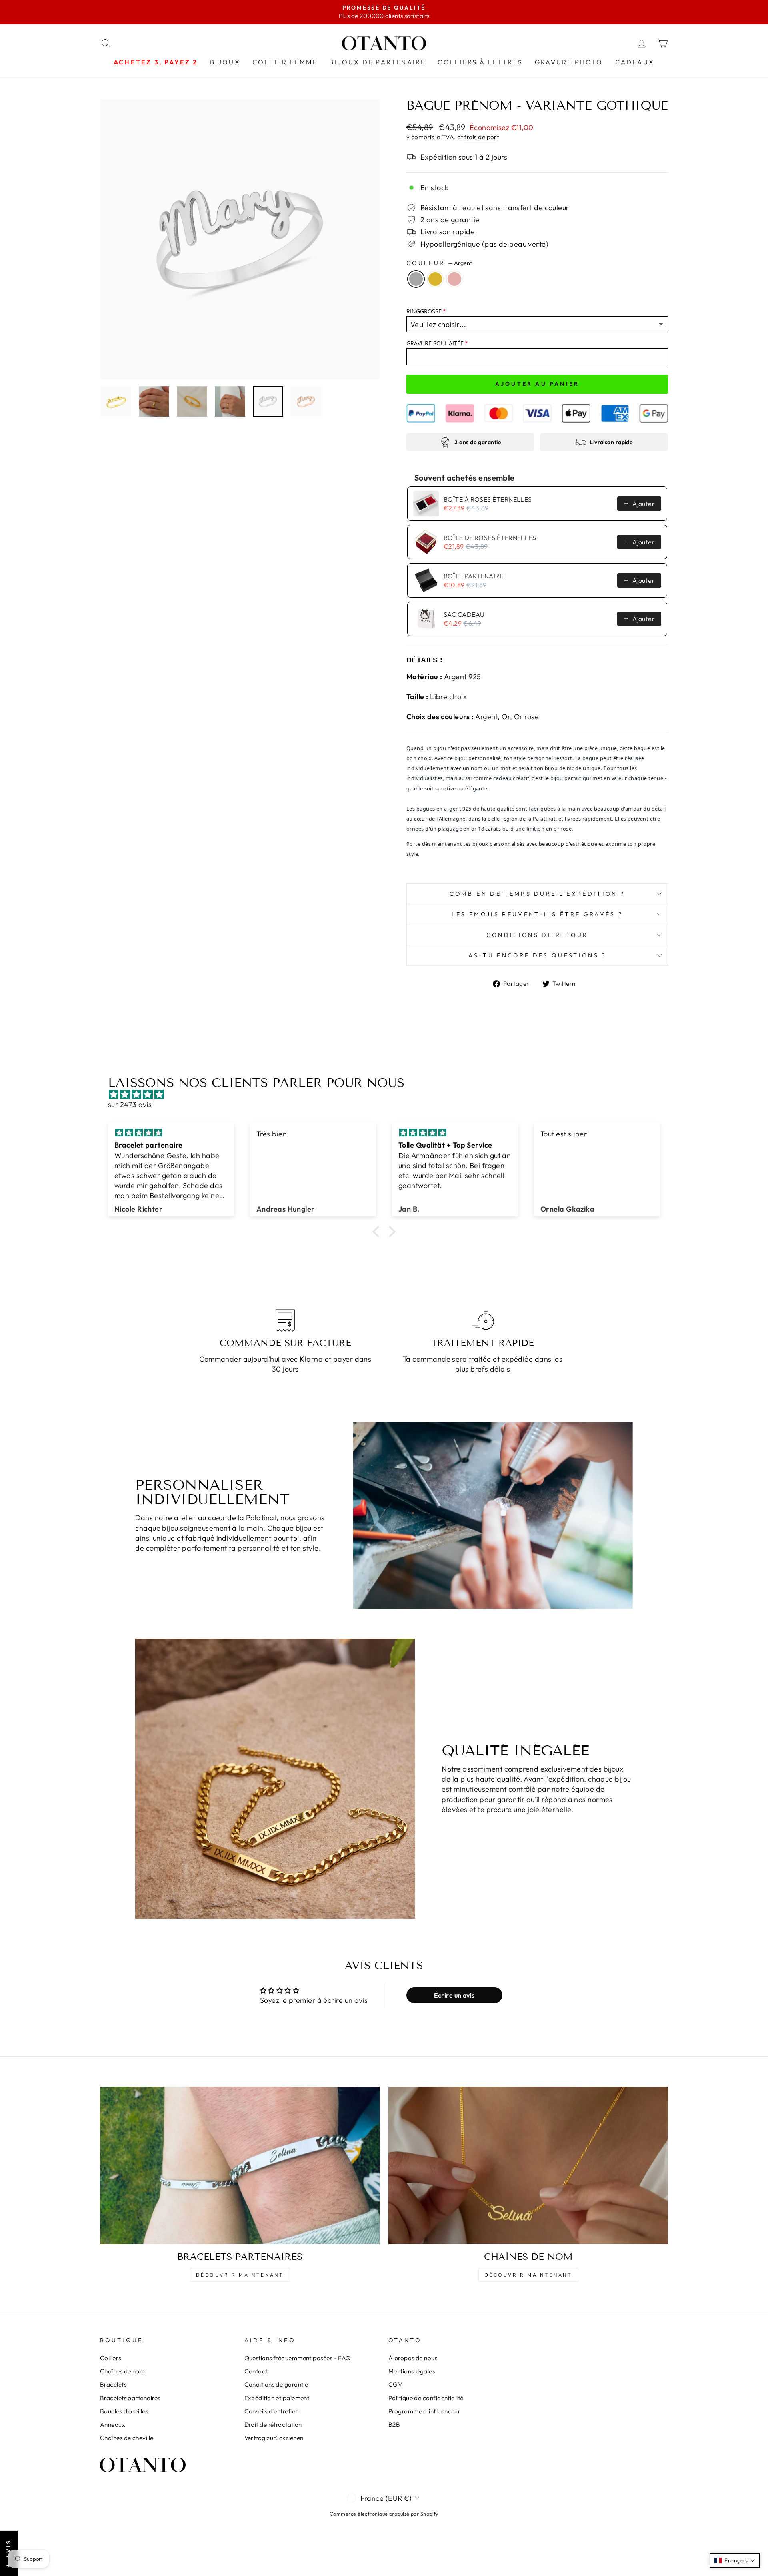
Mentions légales (412, 2371)
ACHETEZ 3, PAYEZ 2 (156, 62)
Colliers (111, 2358)
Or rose (454, 279)
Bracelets (113, 2384)
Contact (256, 2371)
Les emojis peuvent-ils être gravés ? (537, 914)
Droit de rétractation (273, 2425)
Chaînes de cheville (127, 2438)
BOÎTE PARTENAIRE (473, 576)
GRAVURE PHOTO (569, 62)
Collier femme (285, 62)
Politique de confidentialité (426, 2398)
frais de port (481, 137)
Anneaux (113, 2425)
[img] (388, 1094)
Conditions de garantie (276, 2384)
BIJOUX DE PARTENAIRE (377, 62)
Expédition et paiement (277, 2398)
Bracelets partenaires (130, 2398)
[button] (378, 1232)
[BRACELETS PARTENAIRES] (240, 2166)
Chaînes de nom (122, 2371)
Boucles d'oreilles (124, 2411)
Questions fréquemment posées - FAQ (298, 2358)
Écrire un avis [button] (454, 1995)
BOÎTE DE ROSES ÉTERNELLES (490, 538)
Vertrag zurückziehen (274, 2438)
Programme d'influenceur (424, 2411)
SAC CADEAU (464, 614)
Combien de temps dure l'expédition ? (537, 894)
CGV (395, 2384)
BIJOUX (225, 62)
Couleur (439, 263)
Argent (416, 279)
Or (435, 279)
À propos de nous (413, 2358)
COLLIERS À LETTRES (480, 62)
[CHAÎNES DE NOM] (528, 2166)
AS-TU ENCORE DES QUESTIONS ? (537, 955)
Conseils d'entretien (272, 2411)
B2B (394, 2425)
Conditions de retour (537, 935)
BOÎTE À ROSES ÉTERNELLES (488, 499)
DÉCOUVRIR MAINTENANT (240, 2275)
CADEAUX (635, 62)
